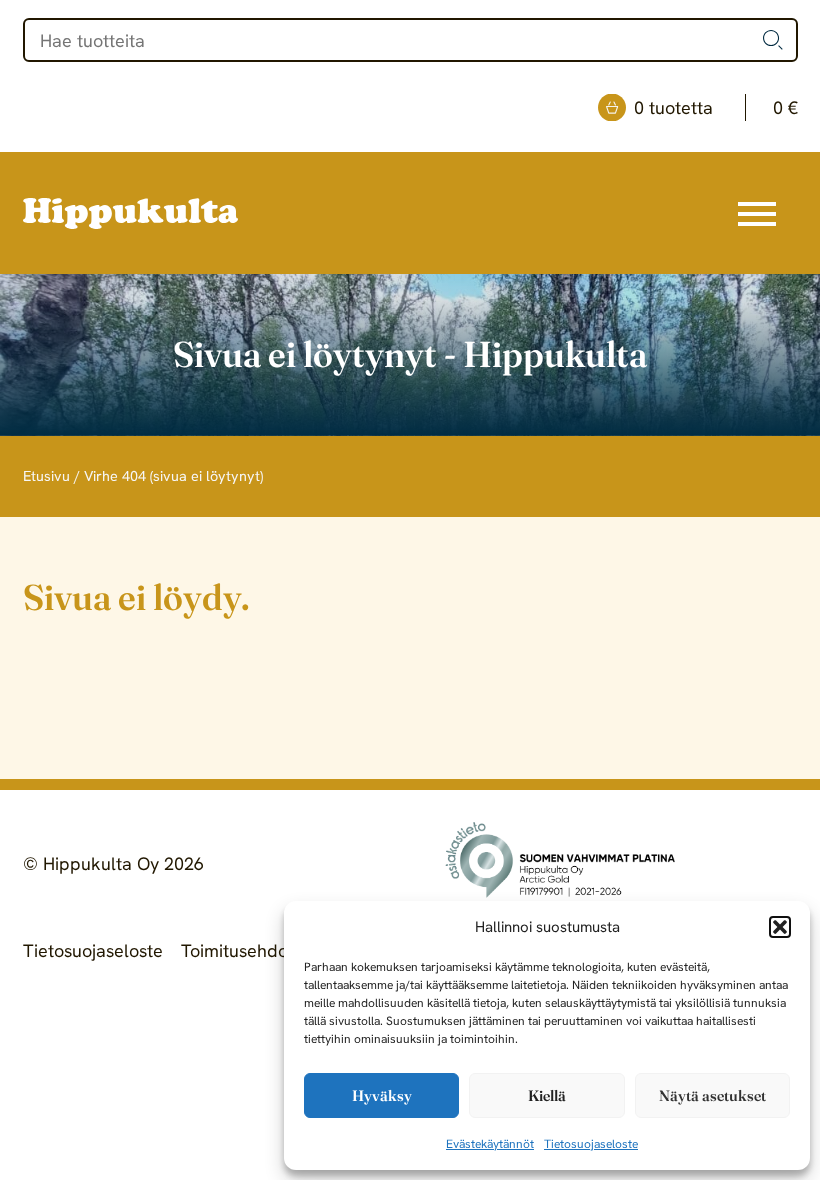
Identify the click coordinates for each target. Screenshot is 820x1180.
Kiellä (547, 1095)
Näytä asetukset (712, 1095)
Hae (773, 40)
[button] (780, 927)
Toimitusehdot (237, 950)
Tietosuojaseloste (591, 1144)
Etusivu (46, 476)
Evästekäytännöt (490, 1144)
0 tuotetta (716, 107)
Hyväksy (382, 1095)
